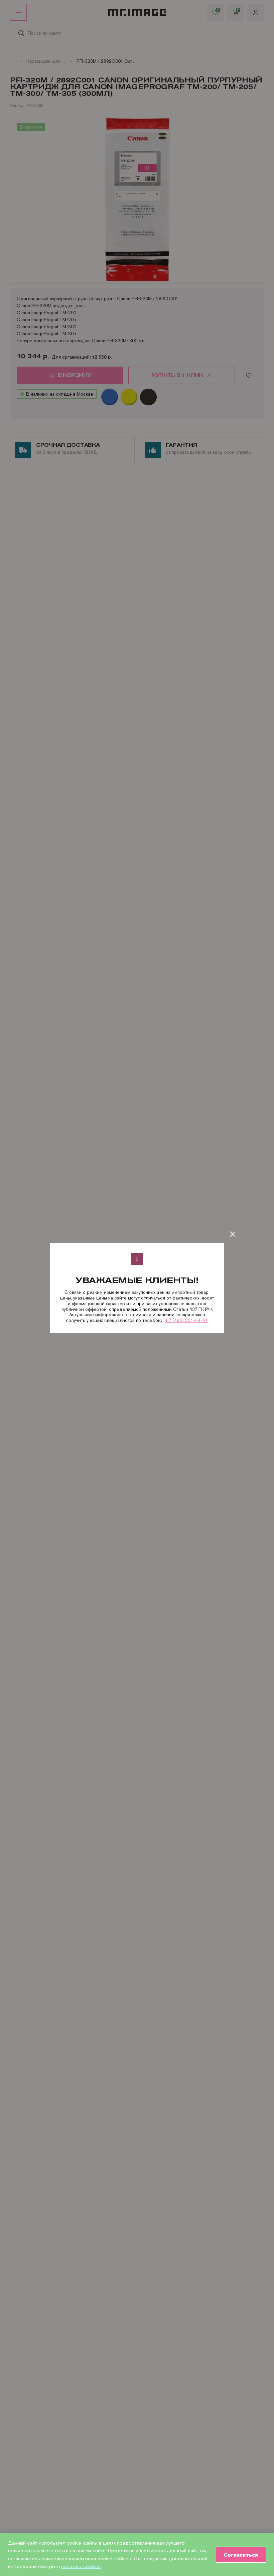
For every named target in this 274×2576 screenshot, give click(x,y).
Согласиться (241, 2555)
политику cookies (81, 2566)
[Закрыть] (233, 1234)
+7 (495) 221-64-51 (186, 1320)
